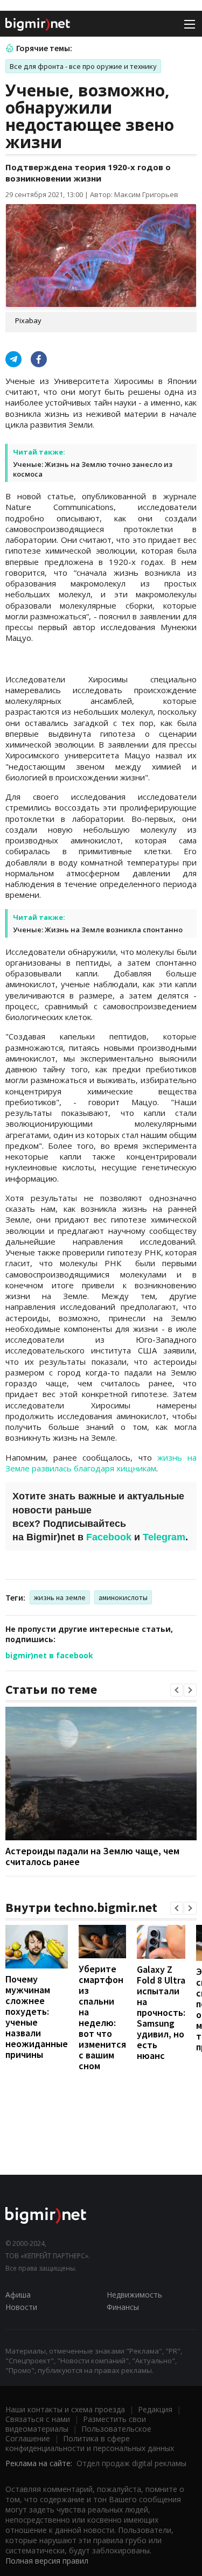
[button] (177, 1690)
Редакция (155, 2409)
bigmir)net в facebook (49, 1655)
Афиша (18, 2295)
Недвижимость (134, 2295)
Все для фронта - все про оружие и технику (83, 66)
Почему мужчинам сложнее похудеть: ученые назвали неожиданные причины (37, 2017)
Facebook (109, 1537)
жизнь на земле (60, 1597)
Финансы (123, 2307)
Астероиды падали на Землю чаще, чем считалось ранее (92, 1856)
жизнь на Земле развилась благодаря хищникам (101, 1463)
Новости (21, 2307)
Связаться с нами (38, 2419)
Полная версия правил (47, 2561)
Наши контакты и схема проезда (65, 2409)
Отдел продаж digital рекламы (131, 2463)
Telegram (164, 1537)
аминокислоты (123, 1597)
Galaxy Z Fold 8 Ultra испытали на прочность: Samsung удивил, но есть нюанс (161, 2012)
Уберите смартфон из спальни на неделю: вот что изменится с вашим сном (102, 2017)
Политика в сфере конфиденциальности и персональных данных (90, 2443)
